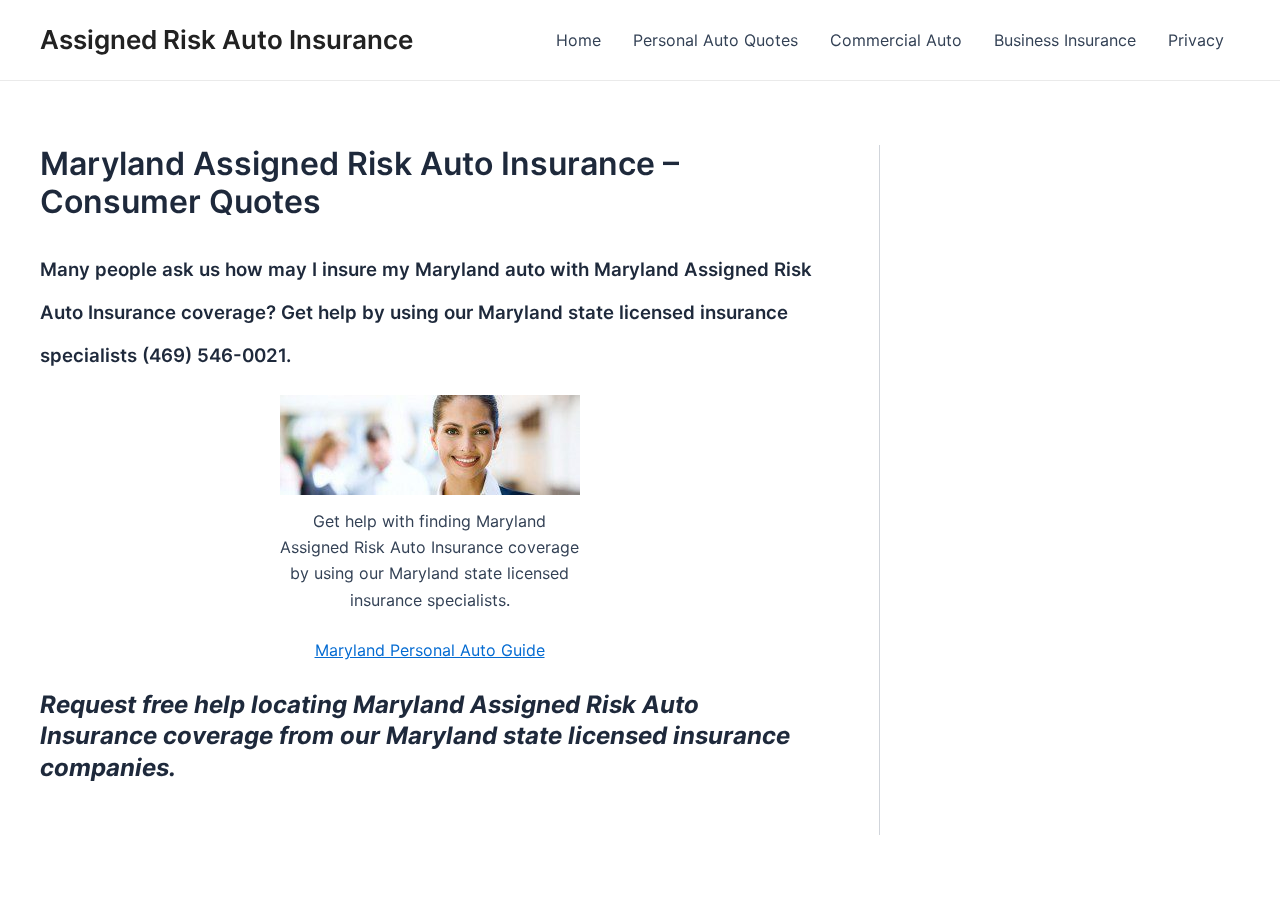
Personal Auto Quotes (715, 40)
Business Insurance (1065, 40)
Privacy (1196, 40)
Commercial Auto (896, 40)
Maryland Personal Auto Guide (430, 650)
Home (578, 40)
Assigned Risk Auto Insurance (226, 39)
